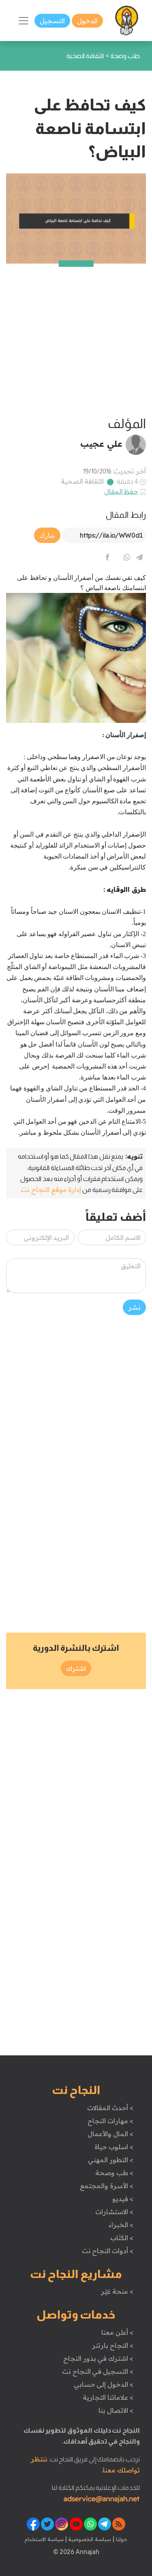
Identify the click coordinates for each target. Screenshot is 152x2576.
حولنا (121, 2539)
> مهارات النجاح (110, 2121)
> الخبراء (121, 2225)
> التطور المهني (110, 2160)
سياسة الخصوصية (89, 2539)
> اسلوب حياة (114, 2147)
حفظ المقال (121, 491)
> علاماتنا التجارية (108, 2397)
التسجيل (52, 21)
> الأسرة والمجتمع (106, 2186)
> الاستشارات (114, 2212)
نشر (134, 1307)
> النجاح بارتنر (112, 2345)
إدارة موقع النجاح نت (51, 1190)
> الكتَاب (122, 2238)
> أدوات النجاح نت (108, 2251)
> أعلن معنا (117, 2332)
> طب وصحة (114, 2173)
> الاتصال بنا (116, 2410)
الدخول (87, 21)
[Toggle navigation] (24, 21)
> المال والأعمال (110, 2134)
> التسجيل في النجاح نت (98, 2371)
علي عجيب (101, 443)
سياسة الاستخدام (44, 2539)
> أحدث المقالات (110, 2108)
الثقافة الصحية (82, 481)
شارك (47, 535)
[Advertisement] (76, 340)
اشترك (76, 1668)
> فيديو (123, 2199)
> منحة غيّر (117, 2291)
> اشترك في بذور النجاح (98, 2358)
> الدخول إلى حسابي (104, 2384)
